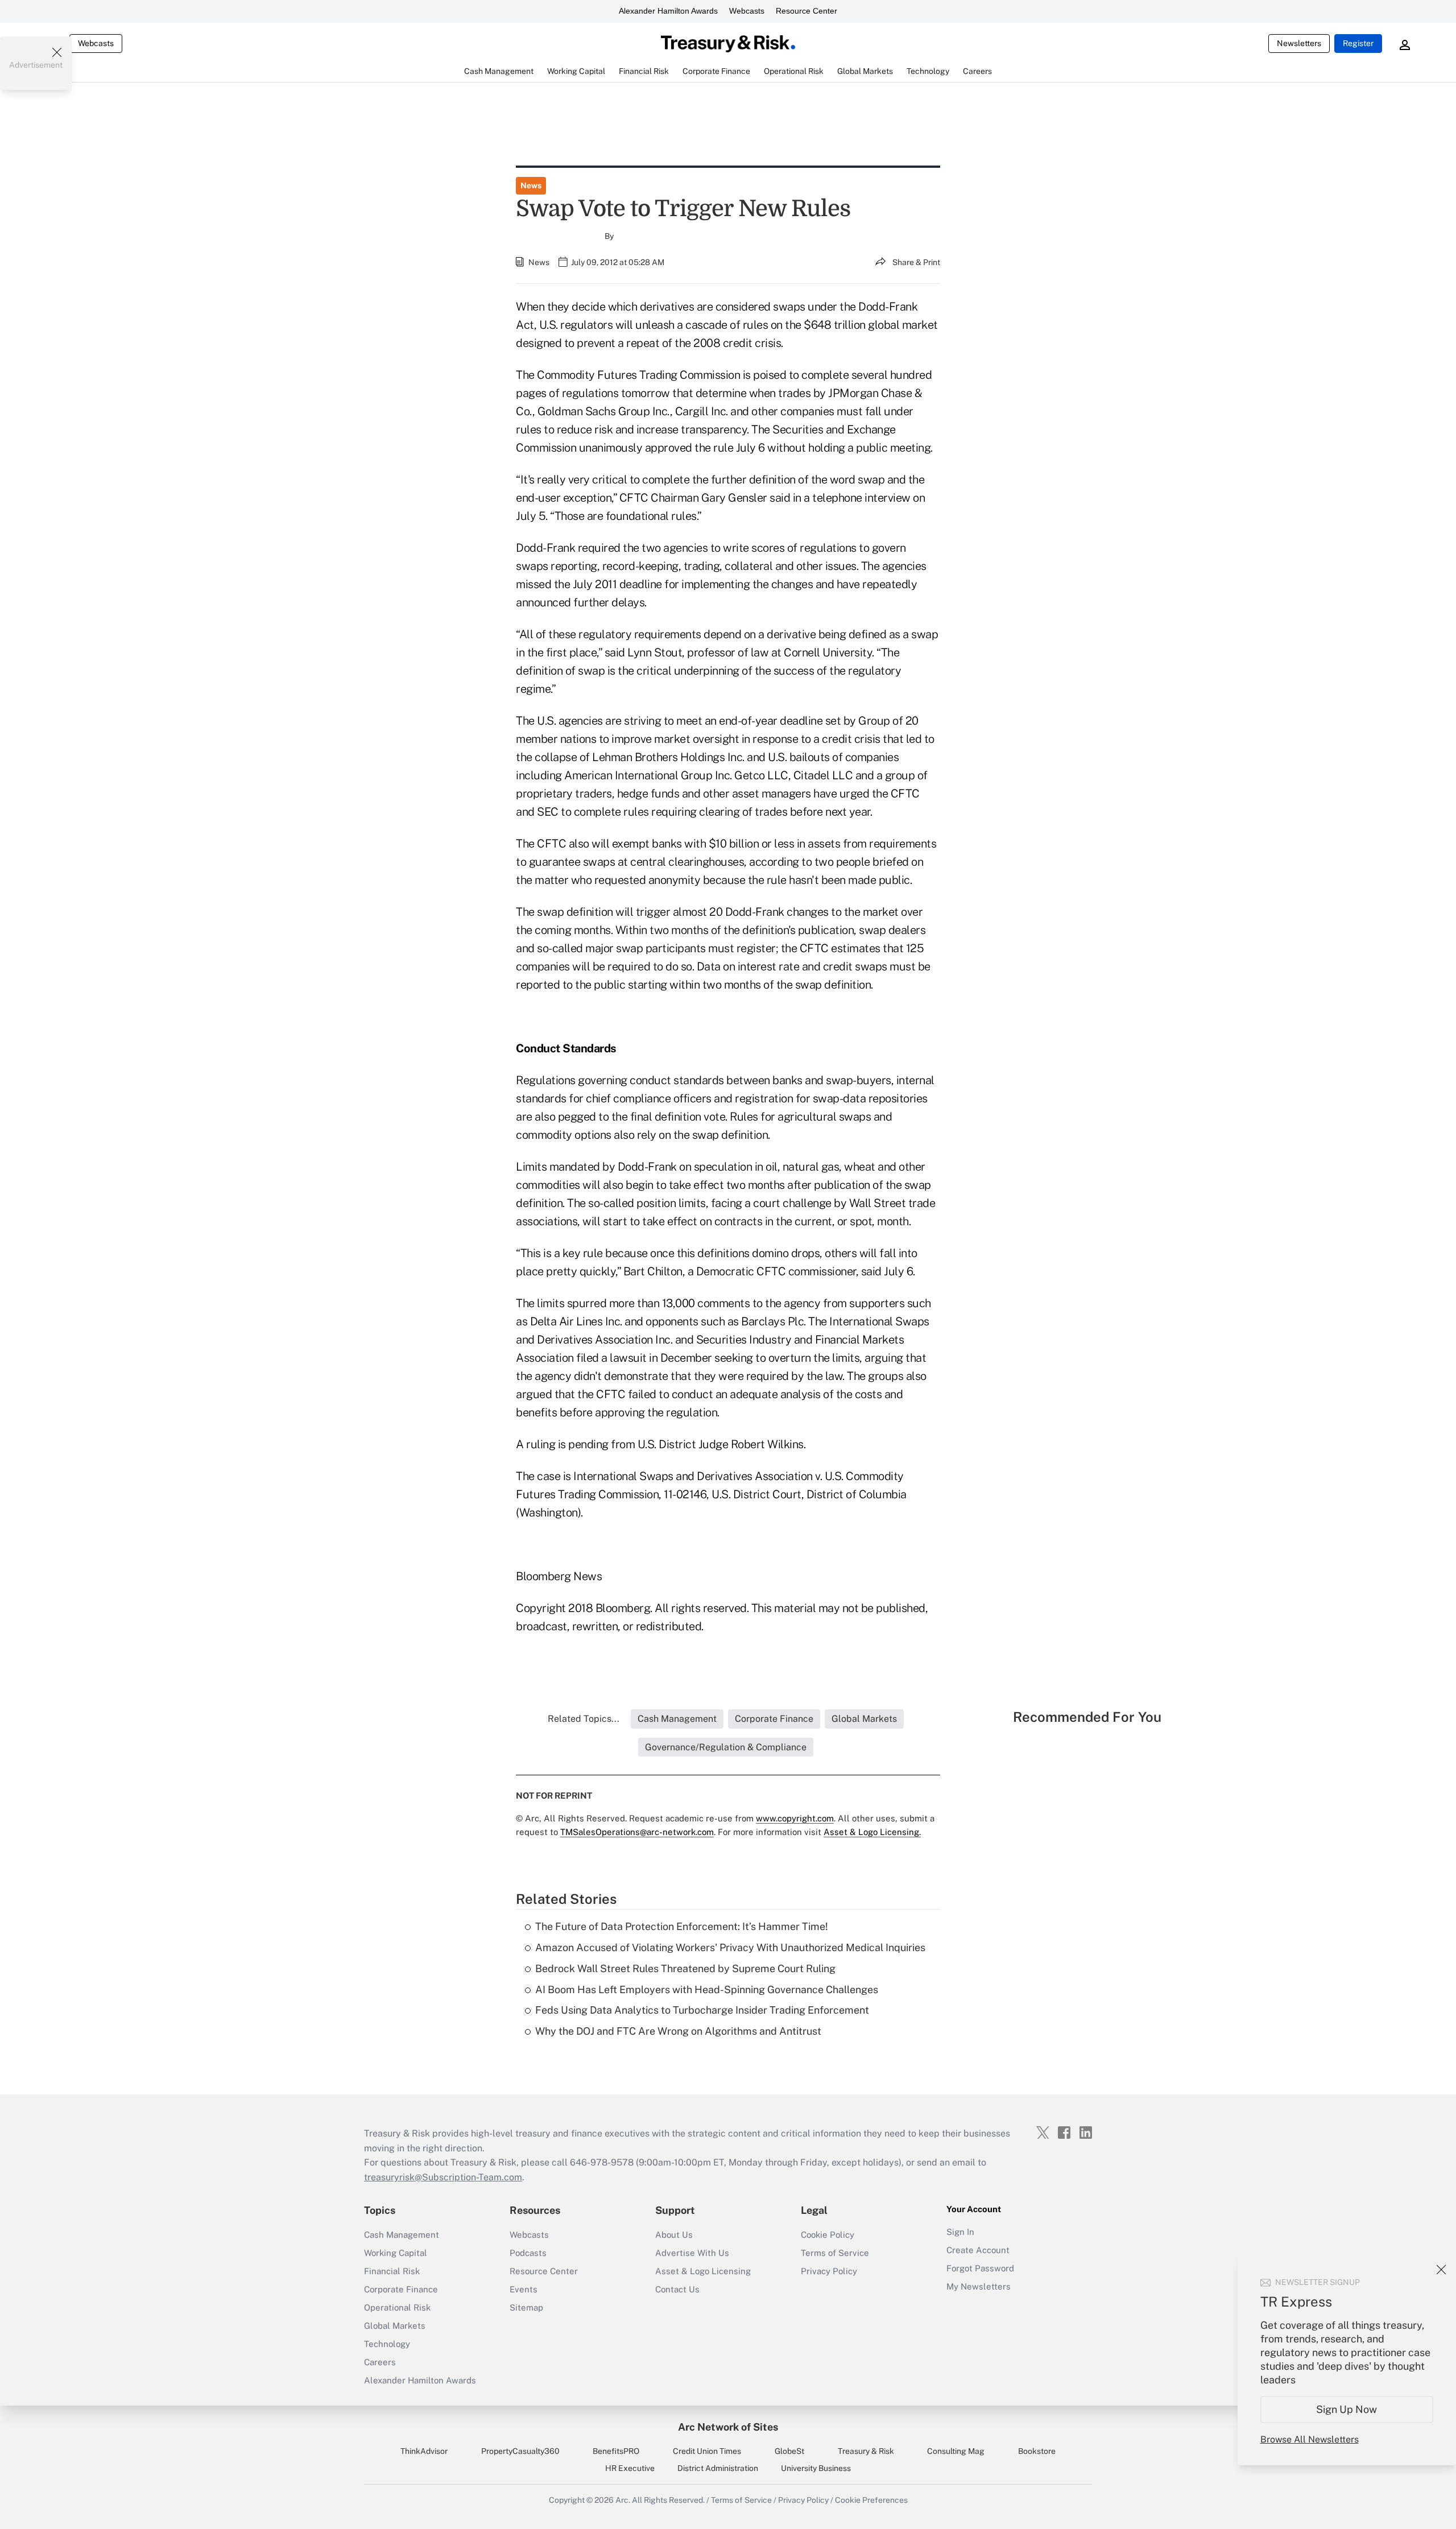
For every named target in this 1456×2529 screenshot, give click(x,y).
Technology (387, 2344)
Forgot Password (980, 2268)
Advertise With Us (692, 2253)
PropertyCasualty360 (520, 2451)
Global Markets (395, 2326)
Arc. (623, 2500)
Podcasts (528, 2253)
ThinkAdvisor (424, 2451)
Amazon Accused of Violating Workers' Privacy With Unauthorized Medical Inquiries (730, 1947)
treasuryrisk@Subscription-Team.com (443, 2177)
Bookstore (1037, 2451)
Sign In (960, 2232)
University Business (816, 2468)
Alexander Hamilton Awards (668, 11)
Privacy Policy (829, 2271)
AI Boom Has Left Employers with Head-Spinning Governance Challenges (707, 1989)
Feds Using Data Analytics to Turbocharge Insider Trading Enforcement (702, 2010)
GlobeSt (789, 2451)
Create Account (978, 2250)
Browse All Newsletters (1310, 2439)
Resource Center (806, 11)
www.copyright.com (795, 1818)
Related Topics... (584, 1719)
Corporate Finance (401, 2289)
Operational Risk (397, 2307)
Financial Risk (392, 2271)
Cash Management (402, 2235)
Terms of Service (835, 2253)
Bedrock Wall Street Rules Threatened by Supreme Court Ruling (685, 1968)
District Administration (718, 2468)
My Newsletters (979, 2286)
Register (1358, 43)
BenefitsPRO (616, 2451)
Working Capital (396, 2253)
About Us (674, 2235)
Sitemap (526, 2307)
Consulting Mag (956, 2451)
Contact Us (677, 2289)
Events (524, 2289)
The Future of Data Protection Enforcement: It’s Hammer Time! (682, 1926)
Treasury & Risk (866, 2451)
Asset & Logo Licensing (703, 2271)
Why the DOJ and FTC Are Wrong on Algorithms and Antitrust (678, 2031)
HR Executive (630, 2468)
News (531, 185)
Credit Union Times (707, 2451)
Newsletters (1299, 43)
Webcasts (747, 11)
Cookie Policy (828, 2235)
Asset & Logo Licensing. (872, 1832)
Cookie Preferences (871, 2500)
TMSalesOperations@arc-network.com (637, 1832)
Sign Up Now (1347, 2409)
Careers (380, 2362)
